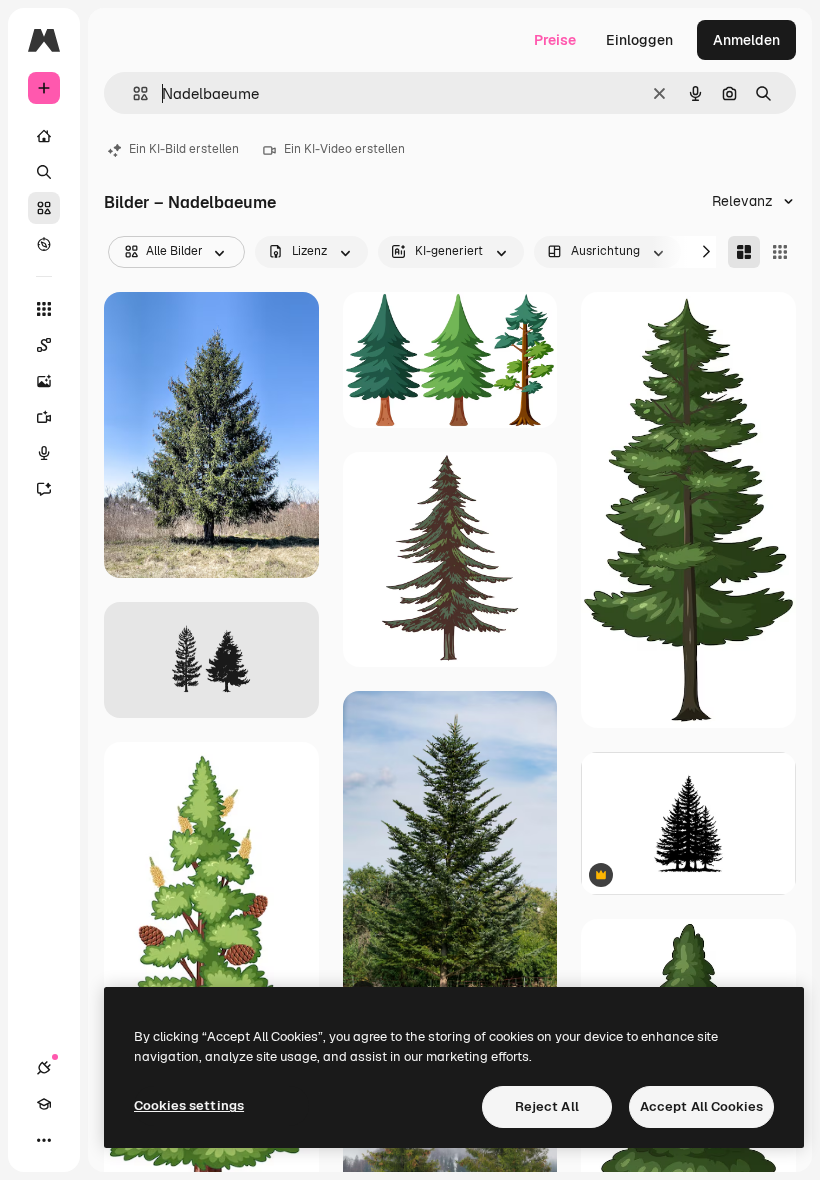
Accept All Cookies (701, 1106)
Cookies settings (189, 1105)
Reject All (547, 1106)
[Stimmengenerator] (44, 453)
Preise (555, 40)
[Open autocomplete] (132, 93)
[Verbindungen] (44, 1068)
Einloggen (639, 40)
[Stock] (44, 208)
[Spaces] (44, 345)
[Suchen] (44, 172)
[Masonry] (744, 252)
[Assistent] (44, 489)
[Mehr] (44, 1140)
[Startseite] (44, 136)
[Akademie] (44, 1104)
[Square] (780, 252)
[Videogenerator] (44, 417)
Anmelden (746, 40)
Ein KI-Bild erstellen (184, 149)
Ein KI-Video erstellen (344, 149)
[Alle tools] (44, 309)
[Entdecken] (44, 244)
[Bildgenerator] (44, 381)
